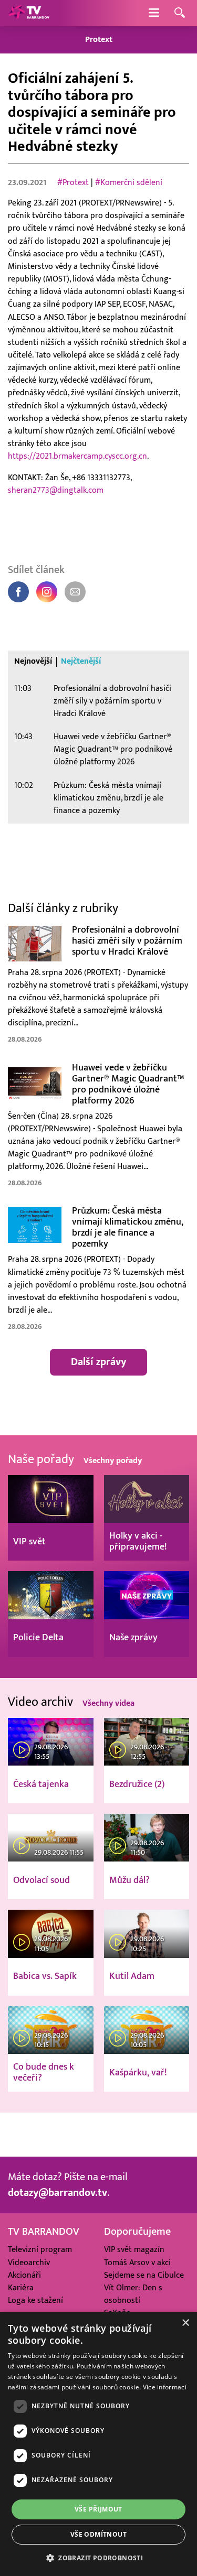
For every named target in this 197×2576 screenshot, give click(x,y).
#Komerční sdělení (129, 182)
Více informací (165, 2387)
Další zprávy (98, 1362)
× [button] (185, 2323)
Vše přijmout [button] (98, 2509)
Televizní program (40, 2249)
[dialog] (98, 2444)
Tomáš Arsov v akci (137, 2263)
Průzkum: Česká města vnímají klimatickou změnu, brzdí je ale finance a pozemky (108, 798)
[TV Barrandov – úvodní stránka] (29, 13)
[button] (98, 2558)
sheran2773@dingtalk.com (56, 490)
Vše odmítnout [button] (98, 2534)
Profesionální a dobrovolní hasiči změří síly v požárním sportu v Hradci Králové (112, 701)
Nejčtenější (81, 662)
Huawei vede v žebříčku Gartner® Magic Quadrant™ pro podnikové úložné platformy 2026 (113, 749)
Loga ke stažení (35, 2300)
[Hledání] (180, 13)
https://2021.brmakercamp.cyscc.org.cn (77, 456)
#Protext (73, 182)
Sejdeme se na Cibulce (144, 2275)
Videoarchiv (29, 2263)
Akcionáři (24, 2275)
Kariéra (21, 2288)
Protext (99, 40)
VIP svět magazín (134, 2249)
